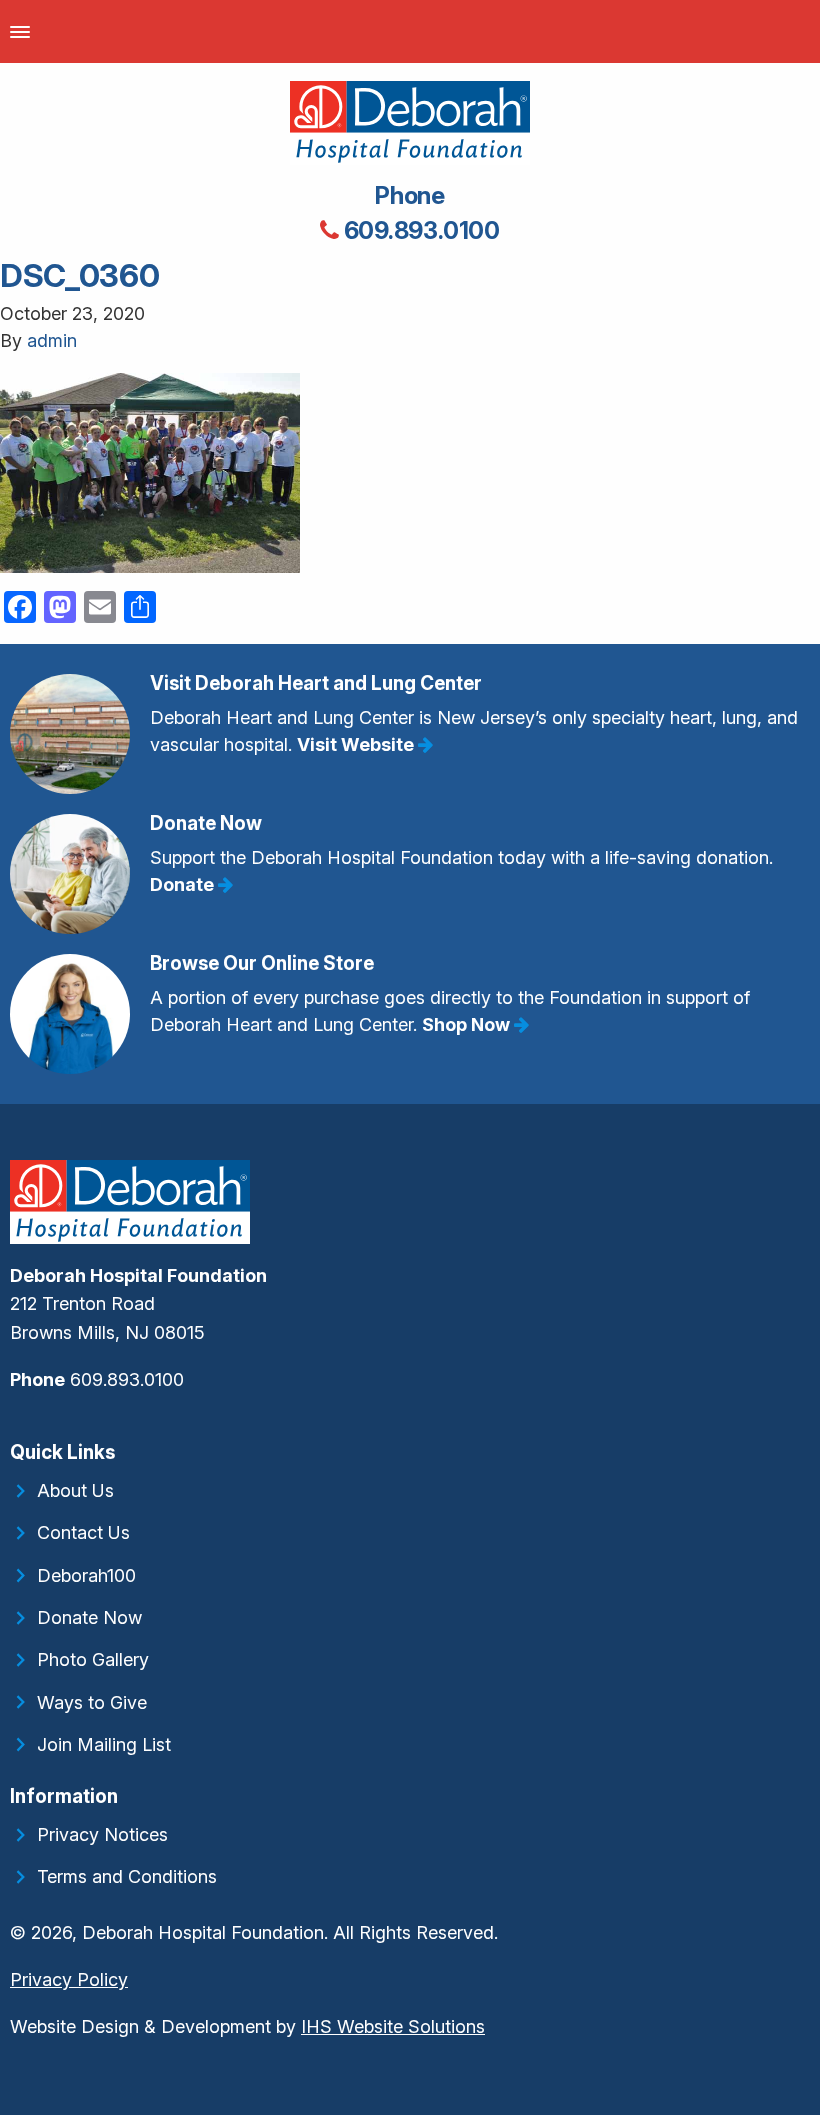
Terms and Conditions (127, 1876)
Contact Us (83, 1532)
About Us (75, 1490)
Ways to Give (92, 1702)
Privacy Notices (102, 1834)
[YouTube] (24, 1422)
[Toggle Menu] (20, 31)
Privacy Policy (69, 1979)
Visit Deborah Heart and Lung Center (316, 683)
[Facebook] (12, 1422)
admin (52, 340)
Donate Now (206, 823)
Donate (184, 884)
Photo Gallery (93, 1659)
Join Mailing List (104, 1744)
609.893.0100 (419, 230)
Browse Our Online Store (262, 963)
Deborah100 (86, 1575)
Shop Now (468, 1024)
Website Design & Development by (247, 2026)
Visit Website (357, 744)
